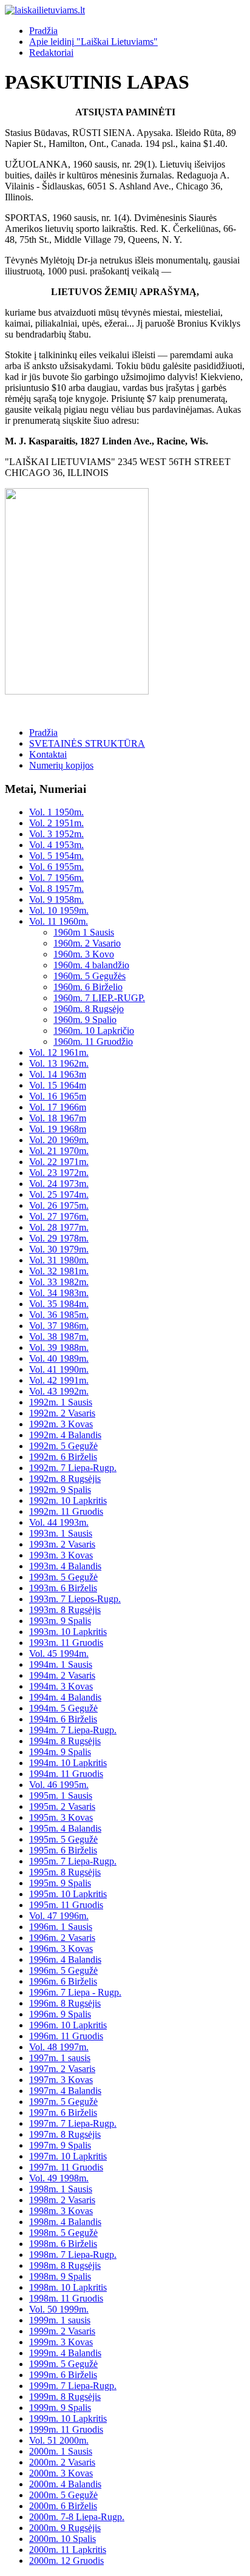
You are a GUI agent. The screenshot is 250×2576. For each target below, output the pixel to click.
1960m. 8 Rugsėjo (89, 1009)
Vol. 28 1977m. (59, 1227)
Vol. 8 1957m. (56, 889)
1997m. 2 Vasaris (62, 2069)
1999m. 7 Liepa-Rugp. (73, 2386)
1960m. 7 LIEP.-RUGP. (99, 998)
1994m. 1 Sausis (61, 1664)
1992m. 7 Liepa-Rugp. (73, 1468)
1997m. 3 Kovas (61, 2080)
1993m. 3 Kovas (61, 1555)
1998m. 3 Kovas (61, 2211)
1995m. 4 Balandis (65, 1828)
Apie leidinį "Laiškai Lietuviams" (93, 42)
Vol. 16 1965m (58, 1096)
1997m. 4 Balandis (65, 2091)
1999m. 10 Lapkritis (68, 2418)
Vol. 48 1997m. (59, 2047)
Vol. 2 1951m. (56, 823)
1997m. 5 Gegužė (63, 2102)
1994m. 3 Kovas (61, 1686)
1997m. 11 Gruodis (66, 2167)
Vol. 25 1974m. (59, 1195)
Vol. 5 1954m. (56, 856)
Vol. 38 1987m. (59, 1337)
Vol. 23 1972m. (59, 1173)
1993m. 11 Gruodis (66, 1643)
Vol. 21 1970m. (59, 1151)
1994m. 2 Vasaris (62, 1675)
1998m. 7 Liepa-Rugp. (73, 2255)
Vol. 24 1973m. (59, 1184)
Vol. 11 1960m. (59, 921)
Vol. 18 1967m (58, 1118)
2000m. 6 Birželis (63, 2506)
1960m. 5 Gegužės (90, 976)
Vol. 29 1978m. (59, 1238)
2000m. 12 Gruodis (66, 2561)
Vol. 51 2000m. (59, 2440)
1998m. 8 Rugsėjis (65, 2265)
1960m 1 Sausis (84, 932)
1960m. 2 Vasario (87, 943)
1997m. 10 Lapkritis (68, 2156)
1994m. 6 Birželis (63, 1719)
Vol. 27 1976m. (59, 1216)
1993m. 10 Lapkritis (68, 1632)
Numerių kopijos (61, 765)
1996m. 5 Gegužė (63, 1970)
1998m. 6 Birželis (63, 2244)
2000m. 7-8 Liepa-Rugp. (77, 2517)
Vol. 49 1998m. (59, 2178)
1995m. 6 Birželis (63, 1850)
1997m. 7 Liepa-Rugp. (73, 2123)
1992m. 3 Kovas (61, 1424)
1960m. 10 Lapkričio (94, 1031)
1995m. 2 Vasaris (62, 1806)
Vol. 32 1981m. (59, 1271)
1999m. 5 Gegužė (63, 2364)
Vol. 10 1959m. (59, 910)
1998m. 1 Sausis (61, 2189)
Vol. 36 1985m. (59, 1315)
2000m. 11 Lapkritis (68, 2550)
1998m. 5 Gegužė (63, 2233)
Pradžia (43, 31)
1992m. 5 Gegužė (63, 1446)
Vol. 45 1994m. (59, 1653)
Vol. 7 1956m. (56, 878)
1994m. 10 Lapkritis (68, 1763)
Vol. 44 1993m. (59, 1522)
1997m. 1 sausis (60, 2058)
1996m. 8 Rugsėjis (65, 2003)
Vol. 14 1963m (58, 1074)
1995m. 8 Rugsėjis (65, 1872)
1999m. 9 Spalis (60, 2408)
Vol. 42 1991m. (59, 1380)
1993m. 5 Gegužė (63, 1577)
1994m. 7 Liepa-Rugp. (73, 1730)
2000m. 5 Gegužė (63, 2495)
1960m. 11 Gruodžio (93, 1042)
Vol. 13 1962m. (59, 1063)
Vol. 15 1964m (58, 1085)
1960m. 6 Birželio (88, 987)
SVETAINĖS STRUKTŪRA (87, 743)
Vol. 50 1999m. (59, 2309)
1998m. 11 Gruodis (66, 2298)
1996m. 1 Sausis (61, 1927)
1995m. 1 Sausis (61, 1796)
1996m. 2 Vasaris (62, 1938)
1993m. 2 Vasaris (62, 1544)
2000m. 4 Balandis (65, 2484)
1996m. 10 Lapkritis (68, 2025)
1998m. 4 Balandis (65, 2222)
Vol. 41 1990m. (59, 1369)
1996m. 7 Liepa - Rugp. (75, 1992)
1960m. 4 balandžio (91, 965)
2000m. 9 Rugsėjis (65, 2528)
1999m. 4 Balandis (65, 2353)
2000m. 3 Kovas (61, 2473)
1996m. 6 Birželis (63, 1981)
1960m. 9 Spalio (85, 1020)
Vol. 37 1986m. (59, 1326)
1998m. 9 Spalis (60, 2276)
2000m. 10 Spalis (62, 2539)
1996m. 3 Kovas (61, 1949)
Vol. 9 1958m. (56, 899)
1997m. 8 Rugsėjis (65, 2134)
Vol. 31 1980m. (59, 1260)
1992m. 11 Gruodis (66, 1511)
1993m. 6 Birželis (63, 1588)
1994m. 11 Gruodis (66, 1774)
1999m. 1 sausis (60, 2320)
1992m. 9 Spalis (60, 1490)
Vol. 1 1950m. (56, 812)
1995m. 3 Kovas (61, 1817)
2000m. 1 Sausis (61, 2451)
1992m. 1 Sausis (61, 1402)
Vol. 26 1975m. (59, 1205)
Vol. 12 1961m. (59, 1052)
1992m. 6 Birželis (63, 1457)
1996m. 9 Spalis (60, 2014)
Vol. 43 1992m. (59, 1391)
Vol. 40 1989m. (59, 1358)
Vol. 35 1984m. (59, 1304)
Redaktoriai (51, 53)
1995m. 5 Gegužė (63, 1839)
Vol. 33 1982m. (59, 1282)
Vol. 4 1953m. (56, 845)
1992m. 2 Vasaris (62, 1413)
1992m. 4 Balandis (65, 1435)
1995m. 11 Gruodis (66, 1905)
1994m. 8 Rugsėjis (65, 1741)
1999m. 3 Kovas (61, 2342)
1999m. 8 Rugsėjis (65, 2397)
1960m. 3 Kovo (84, 954)
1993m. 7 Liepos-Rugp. (75, 1599)
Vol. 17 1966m (58, 1107)
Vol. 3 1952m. (56, 834)
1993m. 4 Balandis (65, 1566)
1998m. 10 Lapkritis (68, 2287)
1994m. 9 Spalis (60, 1752)
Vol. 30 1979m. (59, 1249)
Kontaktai (48, 754)
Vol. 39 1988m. (59, 1347)
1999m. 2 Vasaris (62, 2331)
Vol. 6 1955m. (56, 867)
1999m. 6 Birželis (63, 2375)
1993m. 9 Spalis (60, 1621)
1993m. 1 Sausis (61, 1533)
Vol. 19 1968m (58, 1129)
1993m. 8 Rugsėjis (65, 1610)
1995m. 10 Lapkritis (68, 1894)
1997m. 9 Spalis (60, 2145)
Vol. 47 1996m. (59, 1916)
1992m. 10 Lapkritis (68, 1500)
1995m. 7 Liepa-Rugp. (73, 1861)
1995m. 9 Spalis (60, 1883)
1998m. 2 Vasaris (62, 2200)
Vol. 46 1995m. (59, 1785)
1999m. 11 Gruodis (66, 2429)
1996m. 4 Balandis (65, 1959)
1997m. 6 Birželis (63, 2112)
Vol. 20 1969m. (59, 1140)
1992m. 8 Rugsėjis (65, 1479)
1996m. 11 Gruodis (66, 2036)
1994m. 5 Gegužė (63, 1708)
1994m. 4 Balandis (65, 1697)
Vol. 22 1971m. (59, 1162)
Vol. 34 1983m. (59, 1293)
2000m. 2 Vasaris (62, 2462)
